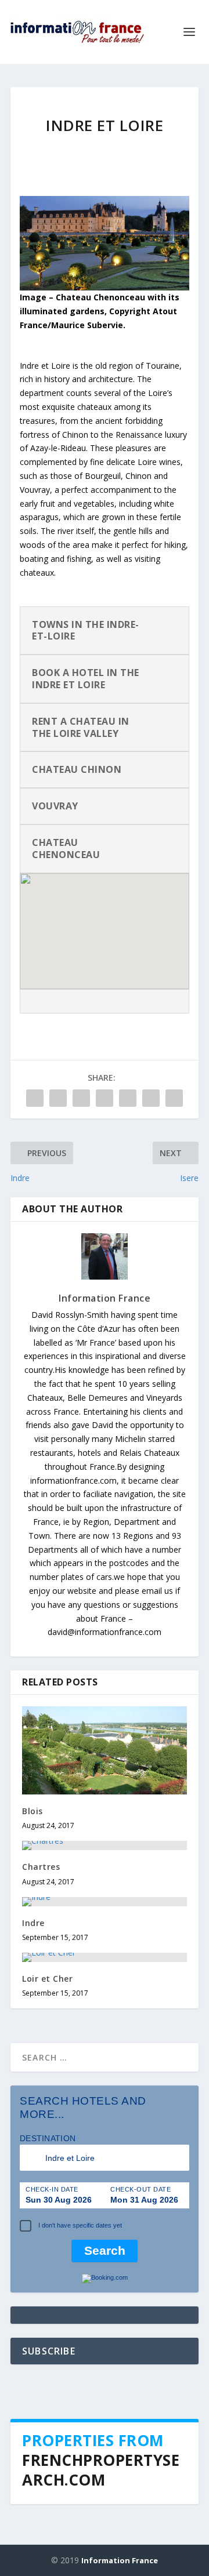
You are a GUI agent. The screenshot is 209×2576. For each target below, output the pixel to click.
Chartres (41, 1867)
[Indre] (105, 1902)
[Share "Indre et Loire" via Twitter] (58, 1098)
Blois (33, 1811)
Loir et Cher (47, 1979)
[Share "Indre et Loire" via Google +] (81, 1098)
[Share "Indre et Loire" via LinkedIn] (128, 1098)
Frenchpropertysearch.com (101, 2470)
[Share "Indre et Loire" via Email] (151, 1098)
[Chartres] (105, 1845)
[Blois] (105, 1750)
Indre (33, 1923)
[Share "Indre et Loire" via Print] (174, 1098)
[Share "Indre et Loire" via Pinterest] (105, 1098)
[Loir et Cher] (105, 1957)
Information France (105, 1298)
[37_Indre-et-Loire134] (105, 287)
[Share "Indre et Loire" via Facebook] (35, 1098)
